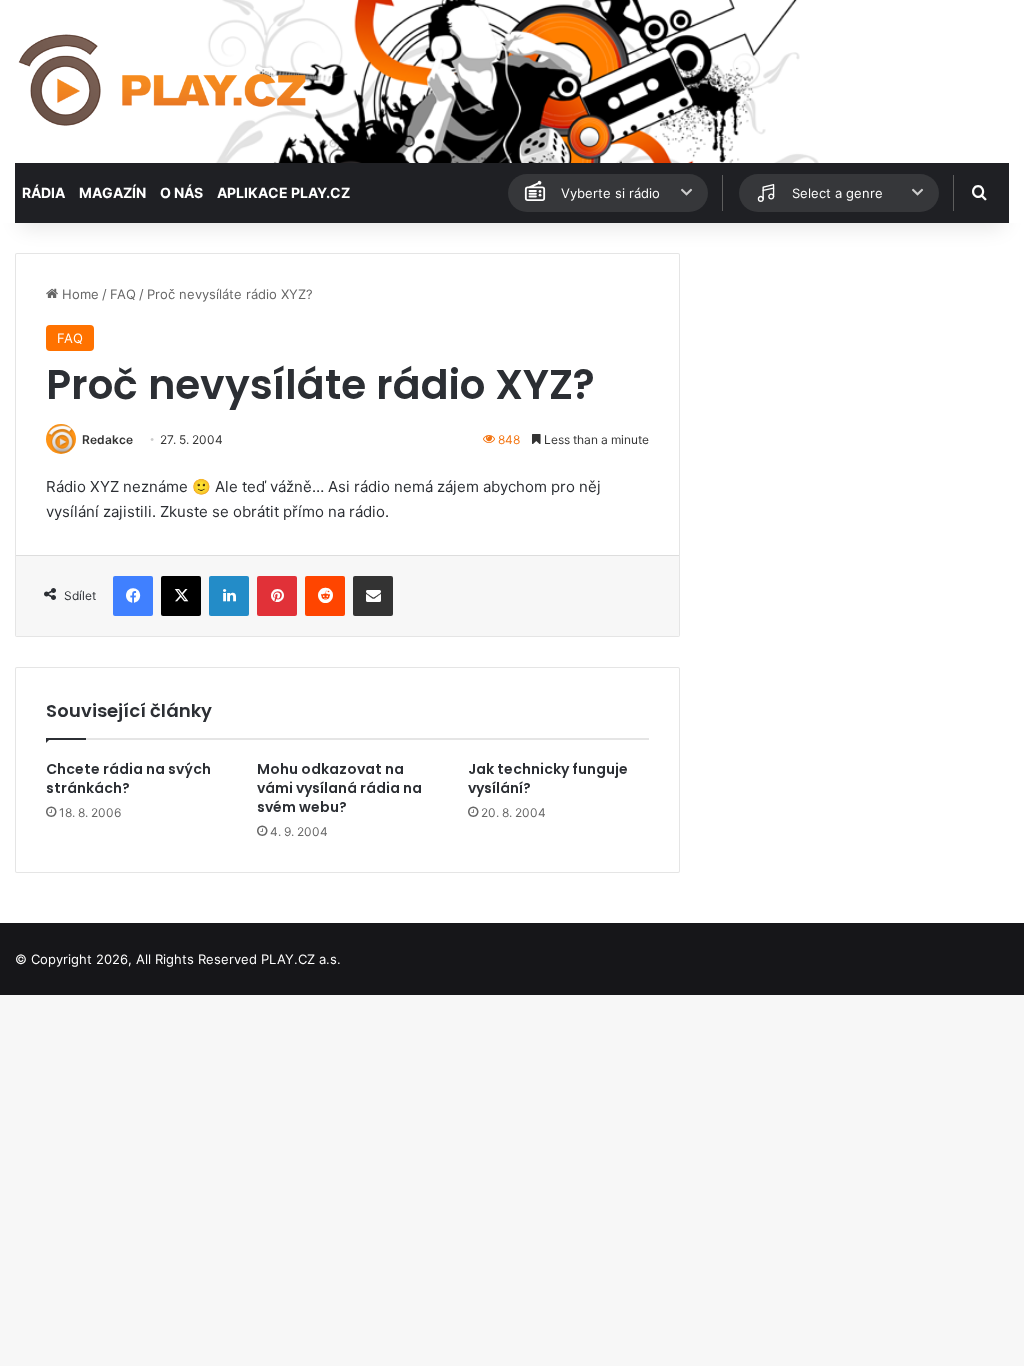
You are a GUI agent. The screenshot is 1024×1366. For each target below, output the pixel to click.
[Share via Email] (373, 596)
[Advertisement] (853, 378)
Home (78, 294)
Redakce (107, 439)
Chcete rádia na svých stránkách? (128, 778)
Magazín (112, 192)
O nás (181, 192)
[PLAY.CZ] (164, 81)
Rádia (43, 192)
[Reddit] (325, 596)
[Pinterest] (277, 596)
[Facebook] (133, 596)
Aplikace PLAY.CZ (283, 192)
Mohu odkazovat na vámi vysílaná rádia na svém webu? (339, 788)
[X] (181, 596)
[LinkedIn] (229, 596)
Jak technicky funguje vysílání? (548, 778)
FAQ (123, 294)
